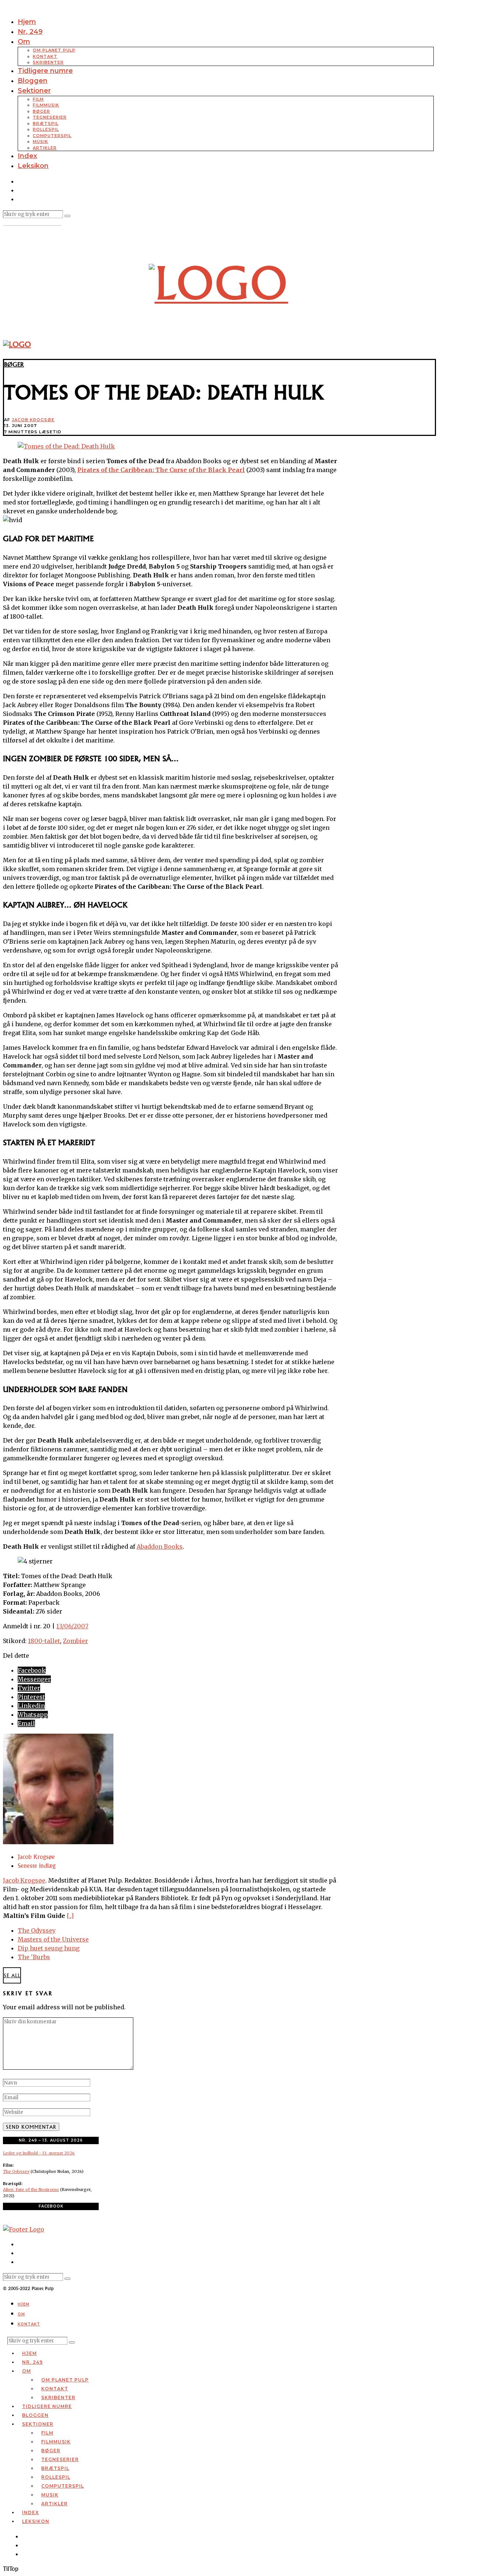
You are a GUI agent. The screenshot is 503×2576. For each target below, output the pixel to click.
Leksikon (33, 166)
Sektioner (34, 91)
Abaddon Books (160, 1546)
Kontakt (45, 56)
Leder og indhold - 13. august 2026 (39, 2153)
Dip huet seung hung (49, 1948)
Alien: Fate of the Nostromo (31, 2189)
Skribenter (48, 62)
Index (27, 156)
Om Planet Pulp (54, 50)
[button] (67, 216)
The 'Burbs (34, 1957)
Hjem (27, 22)
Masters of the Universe (53, 1939)
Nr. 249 (30, 32)
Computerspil (52, 136)
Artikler (45, 148)
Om (24, 42)
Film (38, 99)
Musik (41, 141)
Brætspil (46, 123)
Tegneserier (50, 117)
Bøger (41, 111)
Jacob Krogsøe (33, 420)
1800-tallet (44, 1641)
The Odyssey (37, 1930)
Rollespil (46, 129)
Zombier (75, 1641)
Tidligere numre (45, 71)
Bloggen (33, 81)
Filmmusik (46, 105)
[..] (70, 1916)
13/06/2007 (72, 1626)
